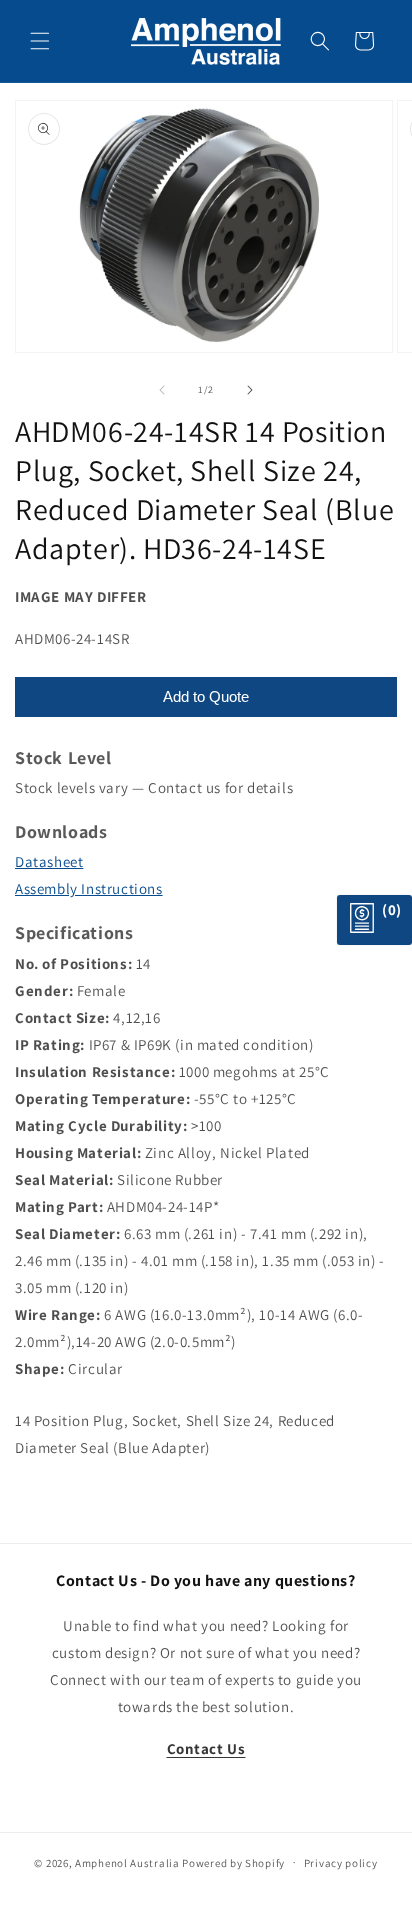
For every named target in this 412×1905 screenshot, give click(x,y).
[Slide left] (162, 390)
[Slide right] (250, 390)
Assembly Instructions (89, 888)
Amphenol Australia (127, 1862)
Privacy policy (341, 1863)
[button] (40, 41)
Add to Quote (206, 696)
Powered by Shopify (233, 1862)
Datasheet (49, 861)
